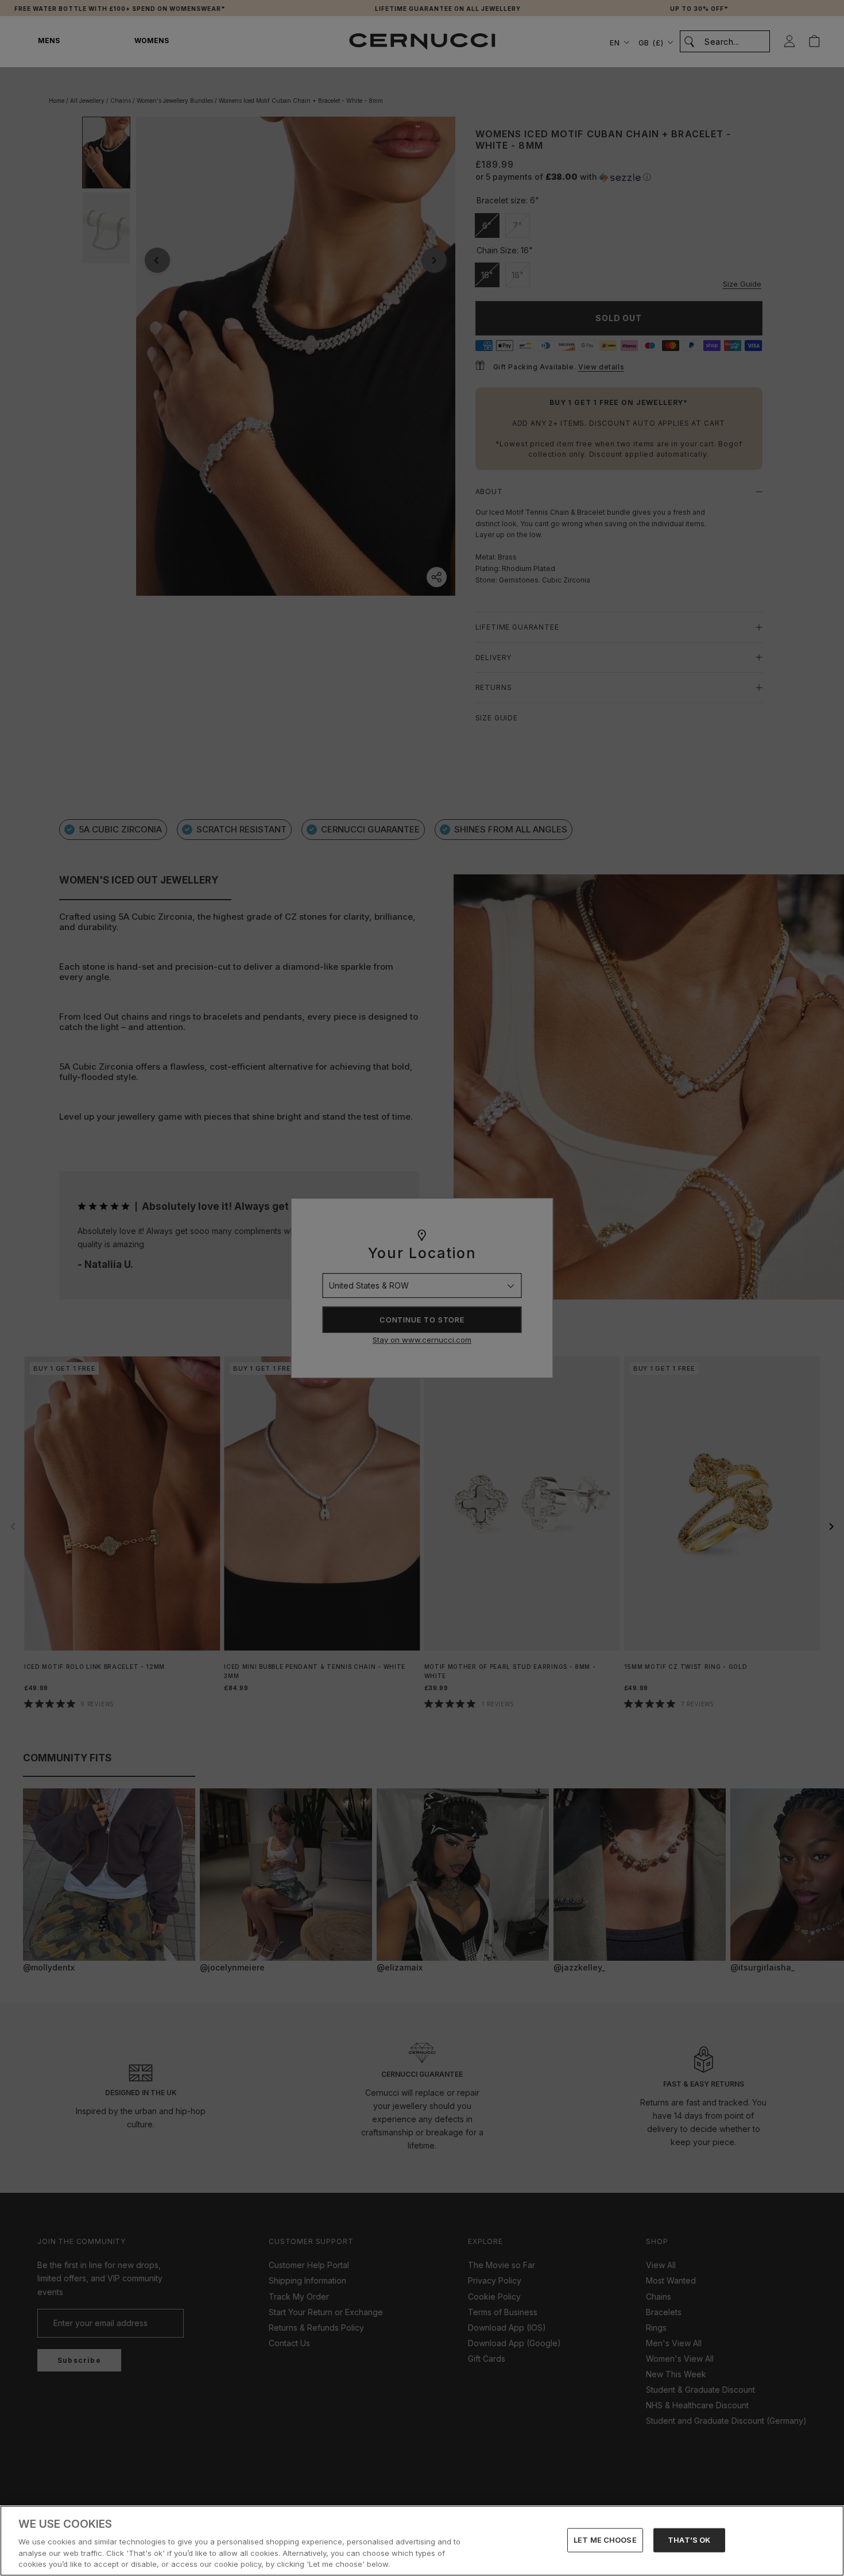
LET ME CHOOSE (605, 2540)
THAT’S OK (689, 2540)
